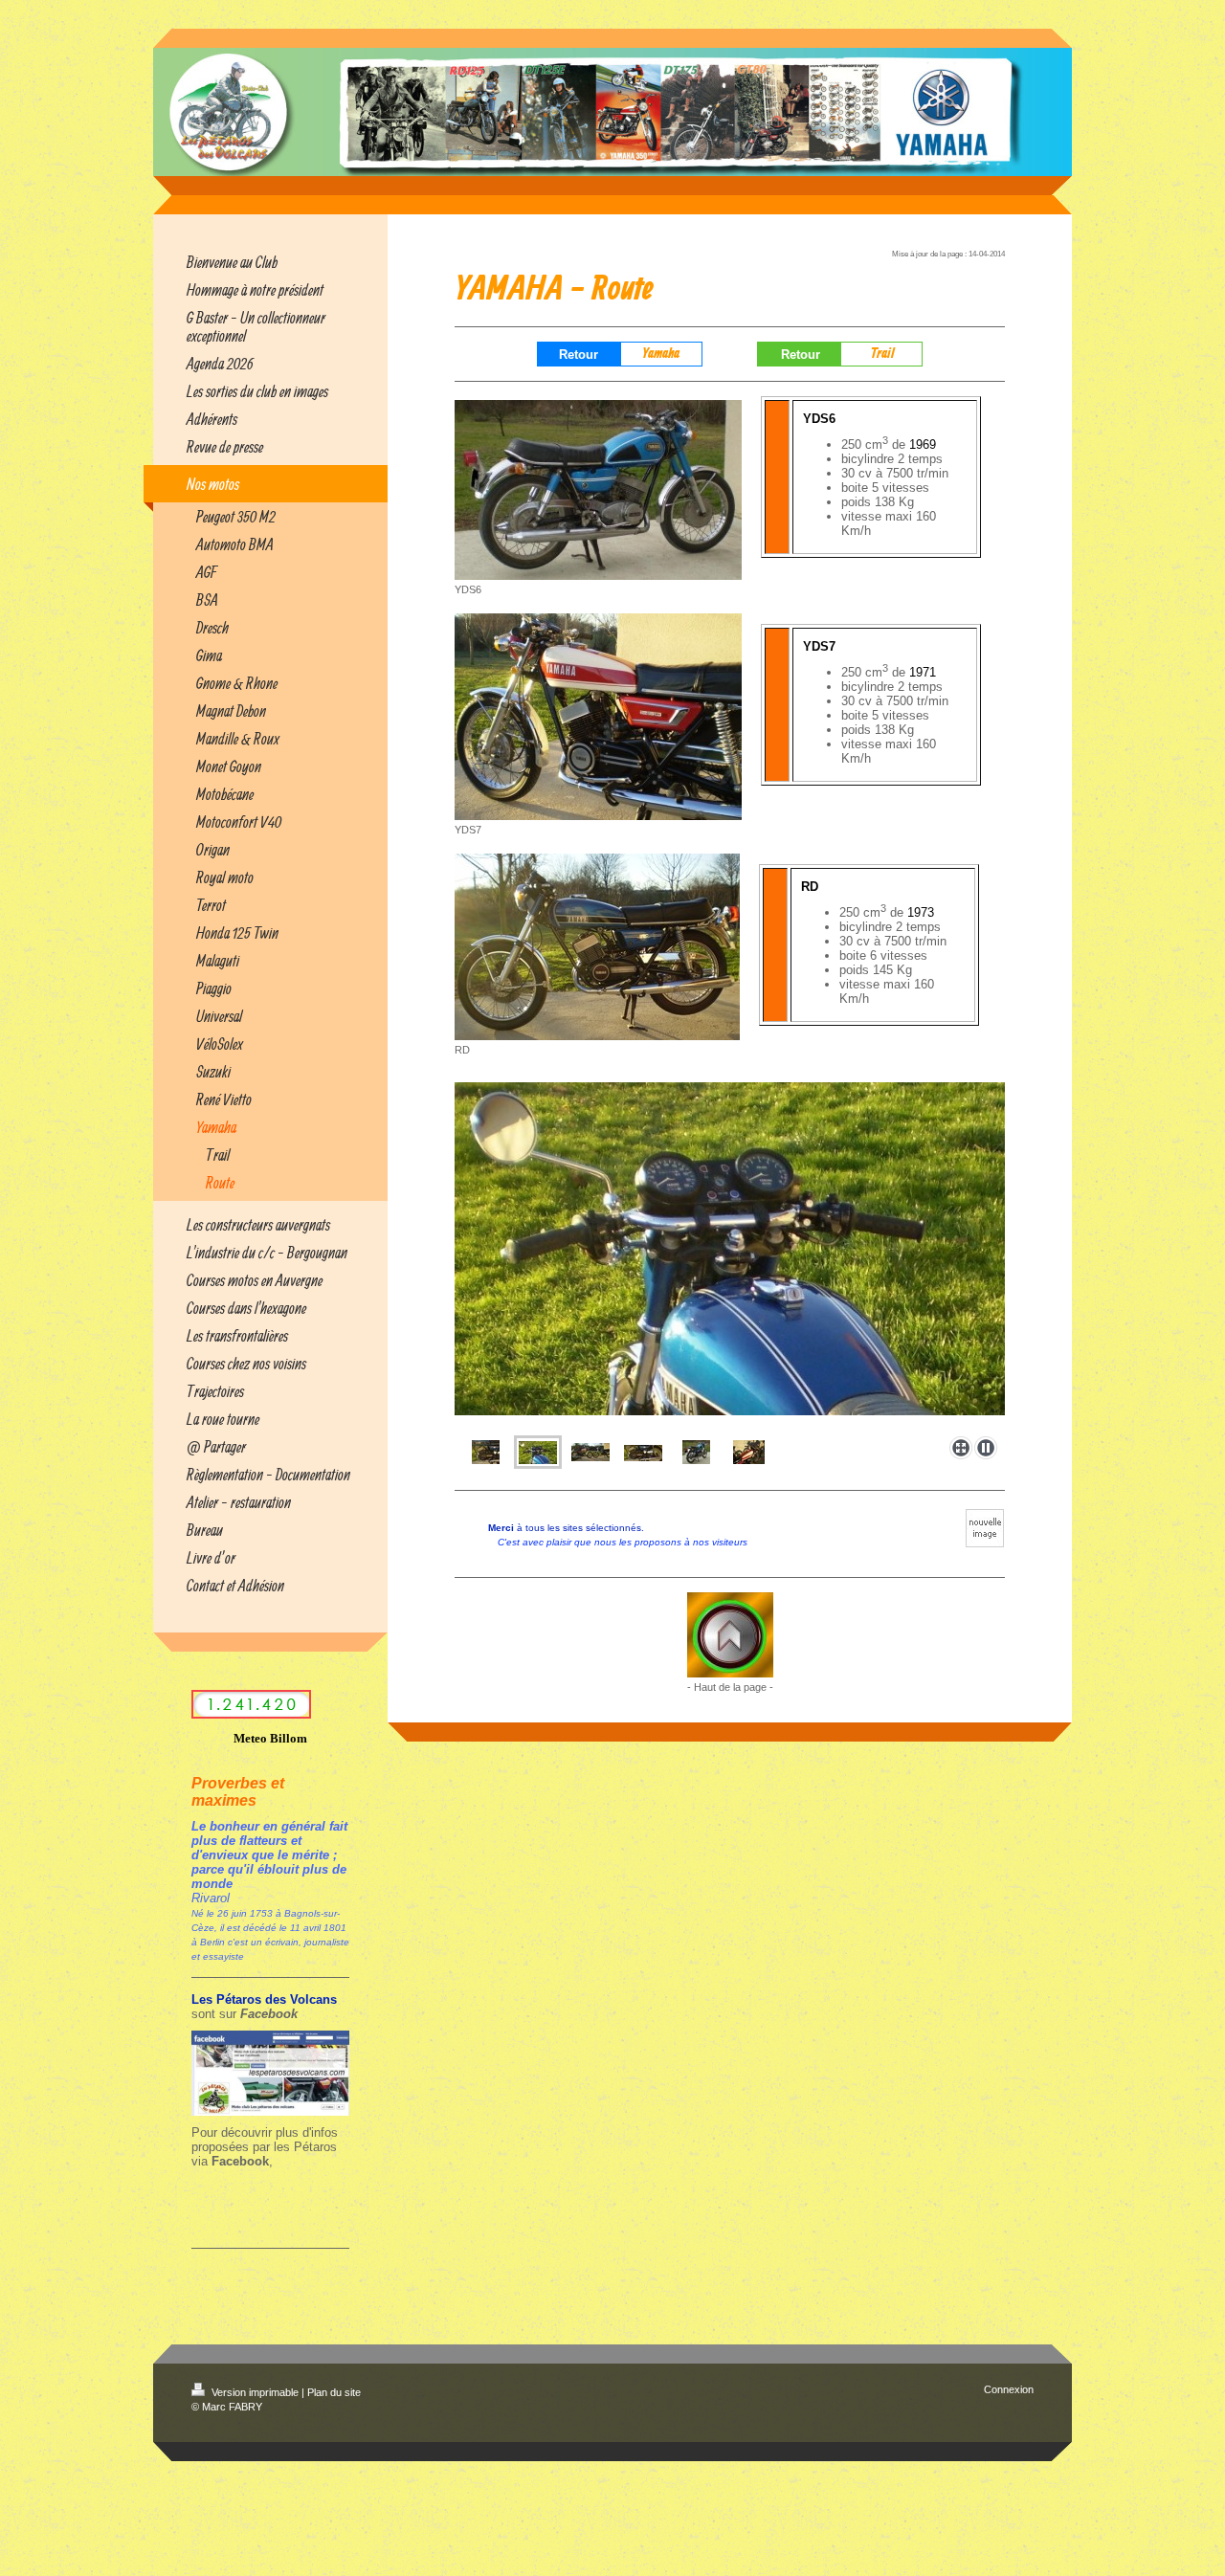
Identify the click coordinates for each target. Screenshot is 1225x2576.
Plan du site (334, 2392)
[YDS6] (598, 490)
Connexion (1009, 2389)
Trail (883, 354)
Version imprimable (255, 2392)
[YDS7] (598, 717)
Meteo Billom (270, 1738)
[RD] (597, 947)
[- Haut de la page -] (730, 1635)
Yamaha (661, 354)
